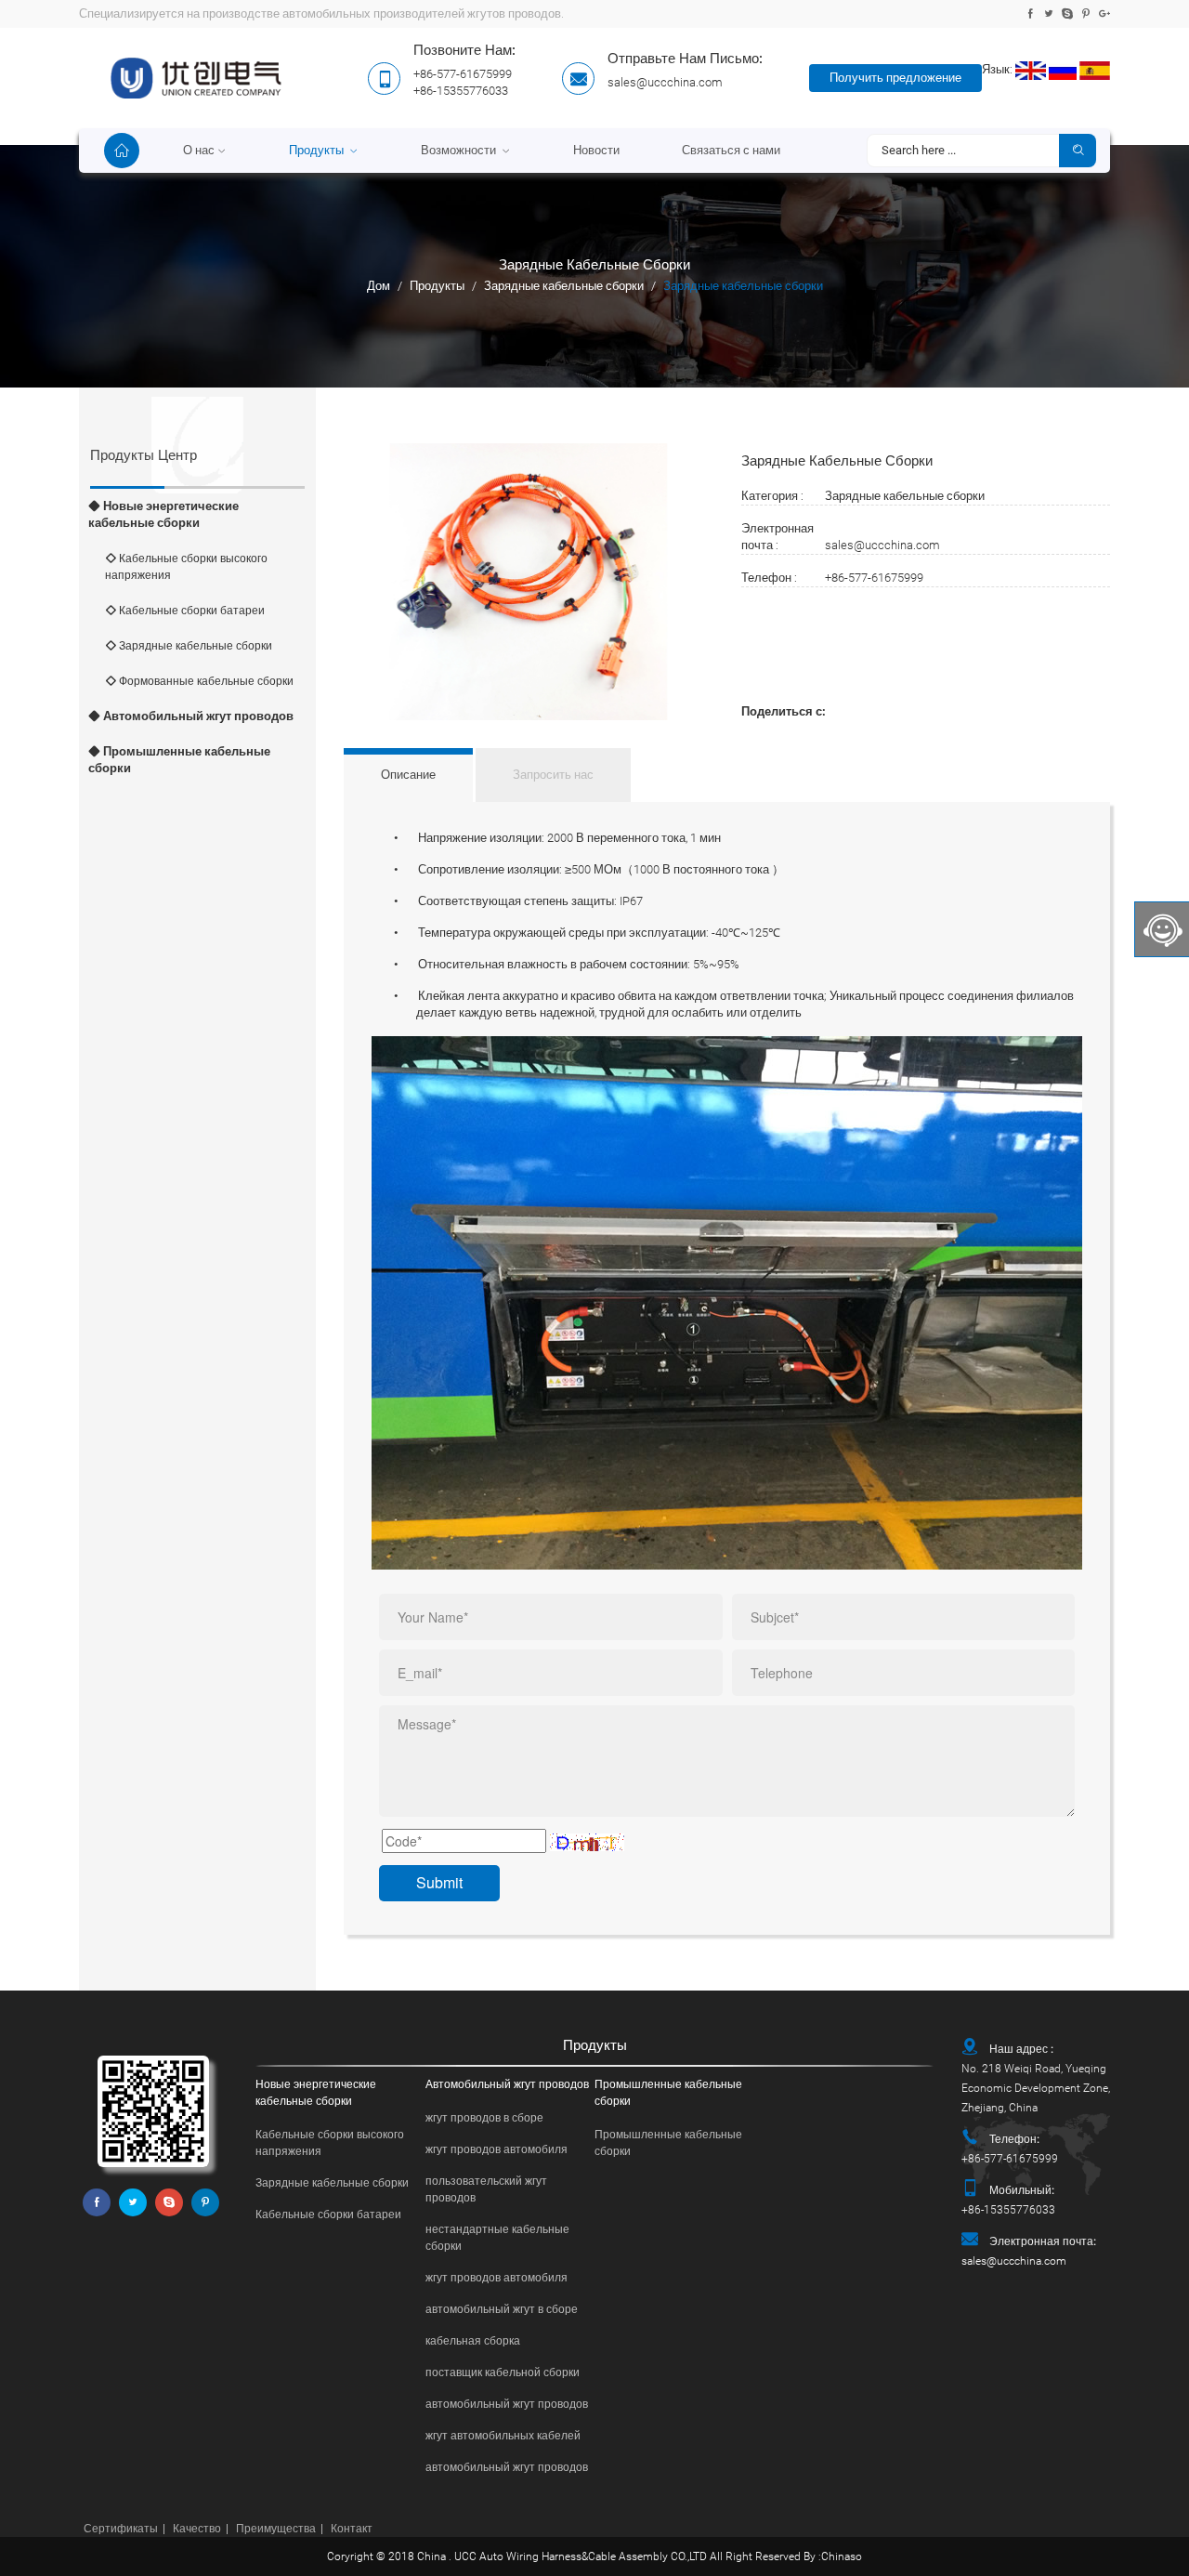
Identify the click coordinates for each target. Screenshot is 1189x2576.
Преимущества (276, 2529)
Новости (596, 150)
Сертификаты (121, 2529)
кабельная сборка (473, 2341)
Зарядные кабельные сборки (564, 286)
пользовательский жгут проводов (486, 2189)
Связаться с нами (731, 150)
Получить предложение (895, 78)
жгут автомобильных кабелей (503, 2436)
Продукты (318, 150)
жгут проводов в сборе (484, 2118)
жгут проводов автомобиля (497, 2149)
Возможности (460, 150)
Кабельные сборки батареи (190, 611)
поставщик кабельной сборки (503, 2372)
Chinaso (842, 2556)
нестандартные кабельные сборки (497, 2238)
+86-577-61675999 (874, 578)
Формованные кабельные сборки (205, 681)
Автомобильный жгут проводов (197, 716)
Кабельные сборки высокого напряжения (186, 567)
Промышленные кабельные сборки (179, 760)
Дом (379, 286)
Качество (197, 2529)
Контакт (352, 2529)
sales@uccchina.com (665, 82)
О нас (199, 150)
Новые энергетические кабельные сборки (163, 514)
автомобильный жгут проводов (507, 2404)
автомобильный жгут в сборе (502, 2309)
